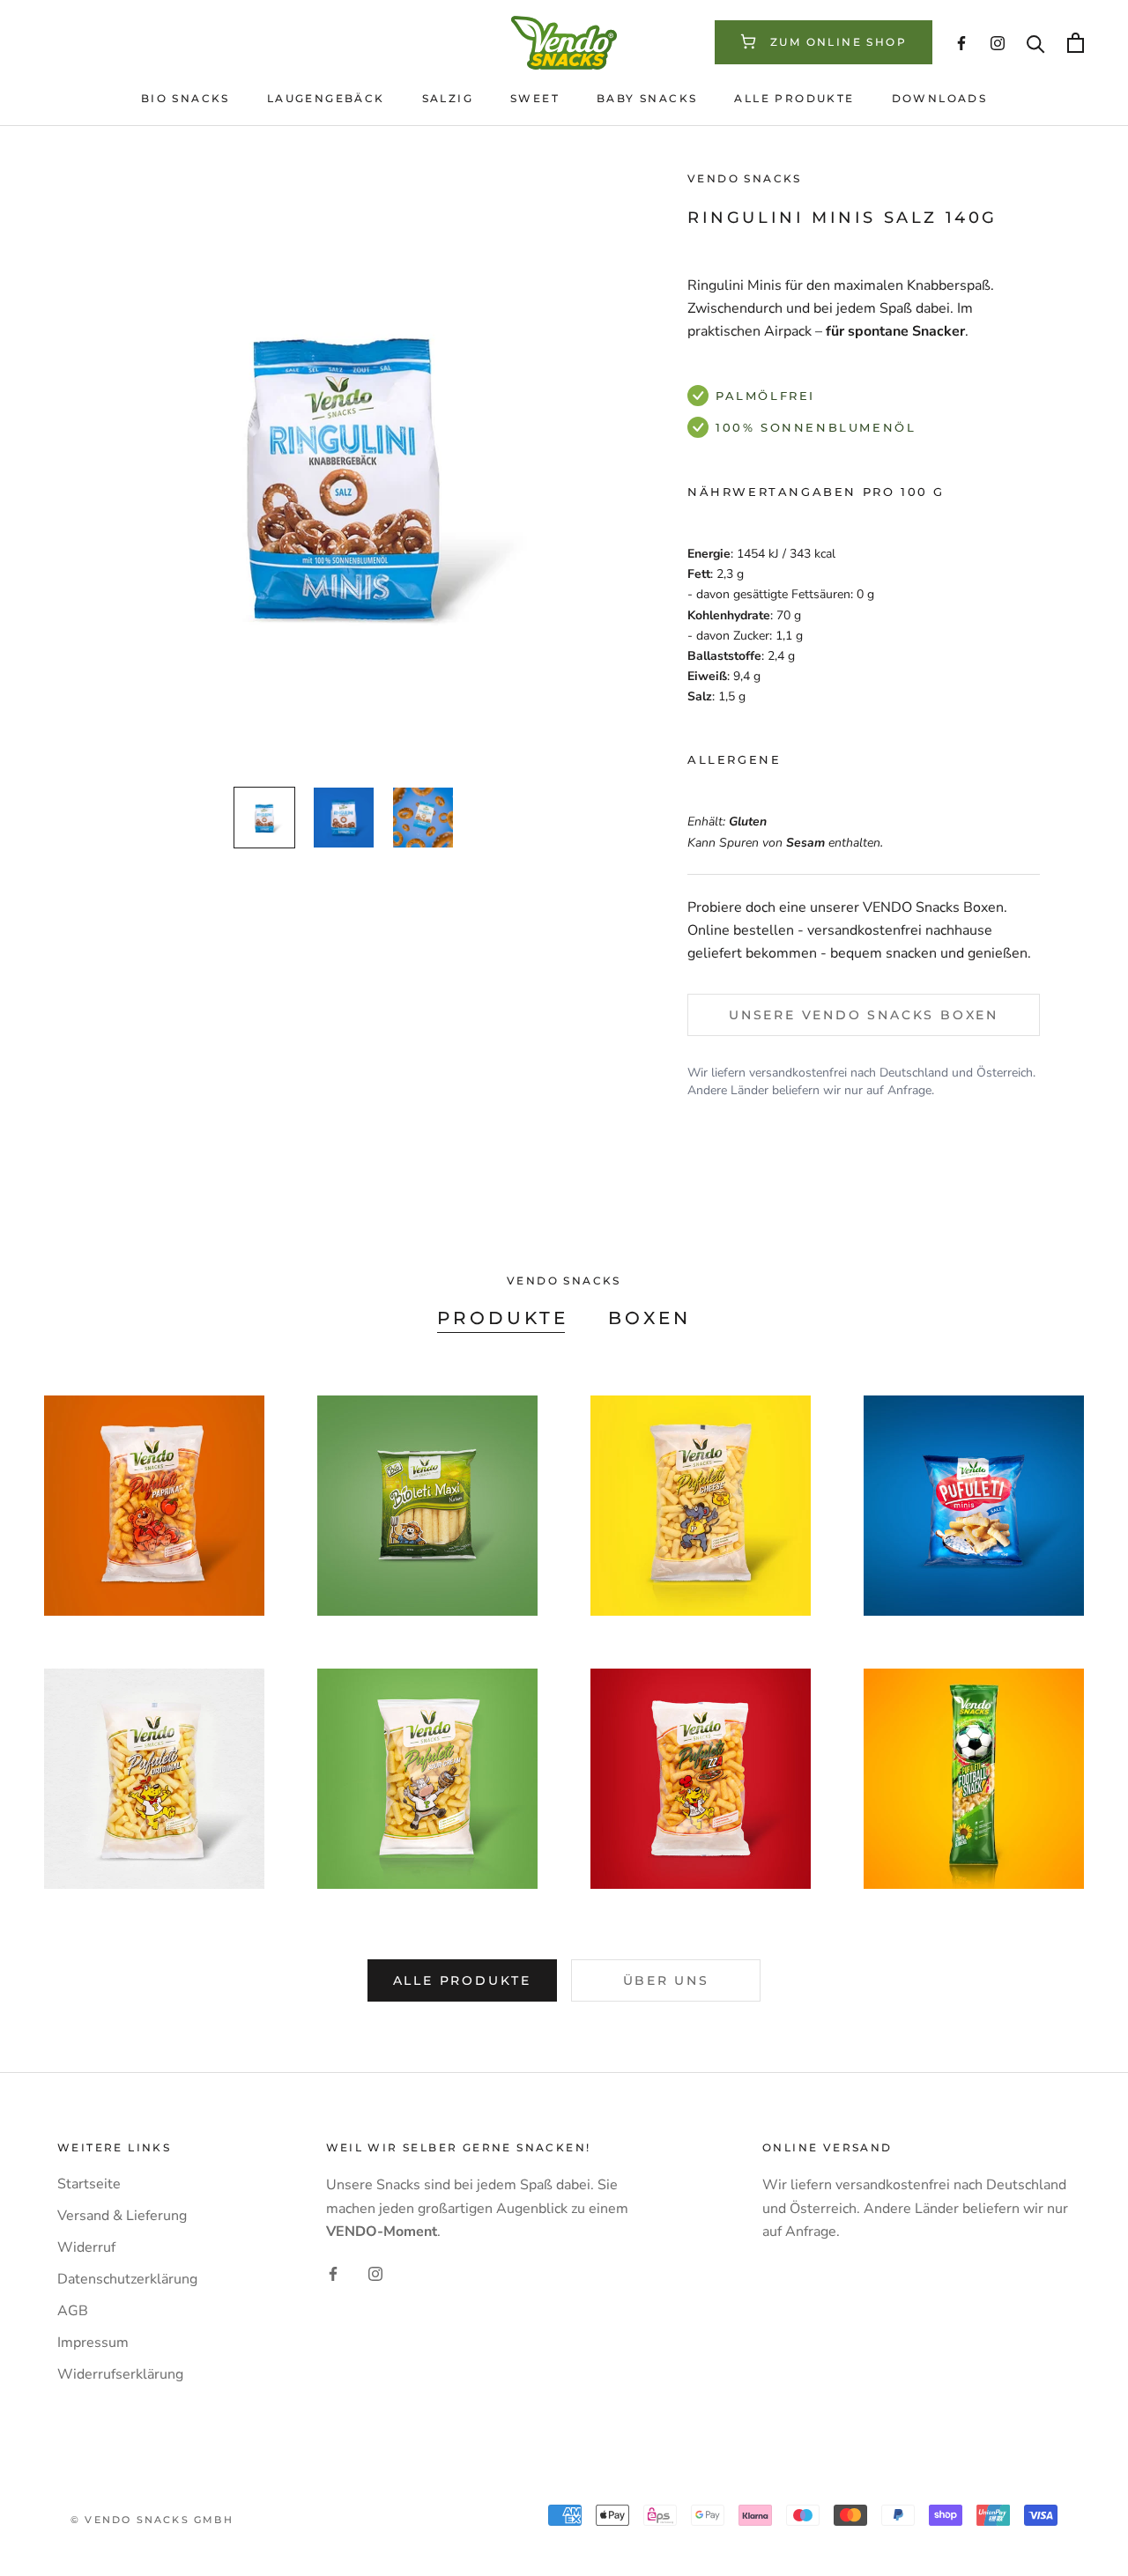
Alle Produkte (794, 98)
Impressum (93, 2343)
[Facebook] (333, 2273)
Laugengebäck (326, 98)
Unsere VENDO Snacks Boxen (864, 1014)
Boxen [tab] (649, 1318)
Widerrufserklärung (120, 2374)
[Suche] (1036, 43)
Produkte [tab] (503, 1318)
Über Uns (666, 1980)
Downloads (940, 98)
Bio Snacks (186, 98)
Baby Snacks (647, 98)
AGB (73, 2311)
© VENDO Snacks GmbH (152, 2520)
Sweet (535, 98)
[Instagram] (375, 2273)
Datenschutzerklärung (127, 2279)
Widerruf (86, 2247)
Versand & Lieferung (122, 2216)
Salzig (448, 98)
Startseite (89, 2184)
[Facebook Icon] (961, 43)
